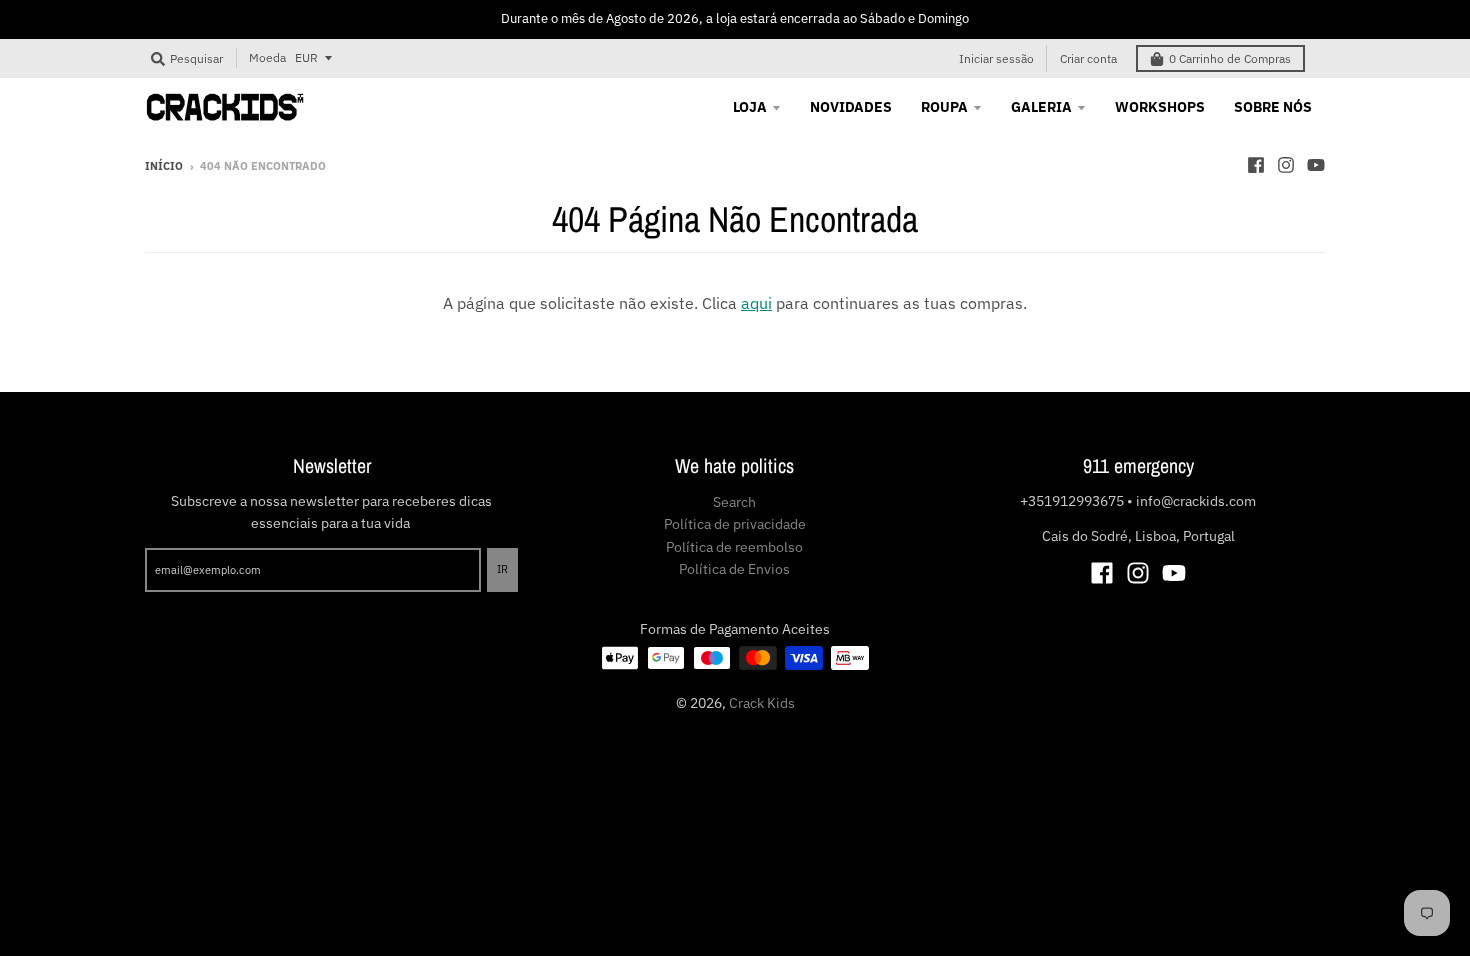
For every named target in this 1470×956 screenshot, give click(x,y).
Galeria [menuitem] (1041, 107)
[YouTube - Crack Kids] (1316, 165)
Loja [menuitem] (750, 107)
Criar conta (1088, 58)
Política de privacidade (735, 524)
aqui (756, 303)
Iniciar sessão (996, 58)
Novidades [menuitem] (851, 107)
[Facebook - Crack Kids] (1256, 165)
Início (164, 166)
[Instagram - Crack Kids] (1286, 165)
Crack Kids (762, 703)
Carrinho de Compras (1230, 58)
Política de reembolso (734, 547)
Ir (502, 569)
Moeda (267, 57)
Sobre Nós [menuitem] (1273, 107)
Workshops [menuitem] (1160, 107)
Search (734, 502)
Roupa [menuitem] (944, 107)
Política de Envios (734, 569)
